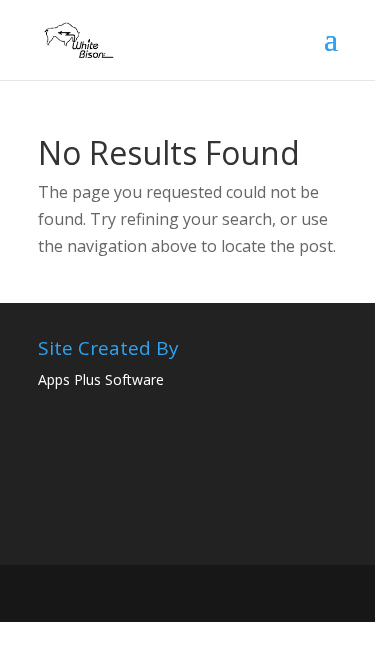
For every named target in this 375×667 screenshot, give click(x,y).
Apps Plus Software (101, 379)
